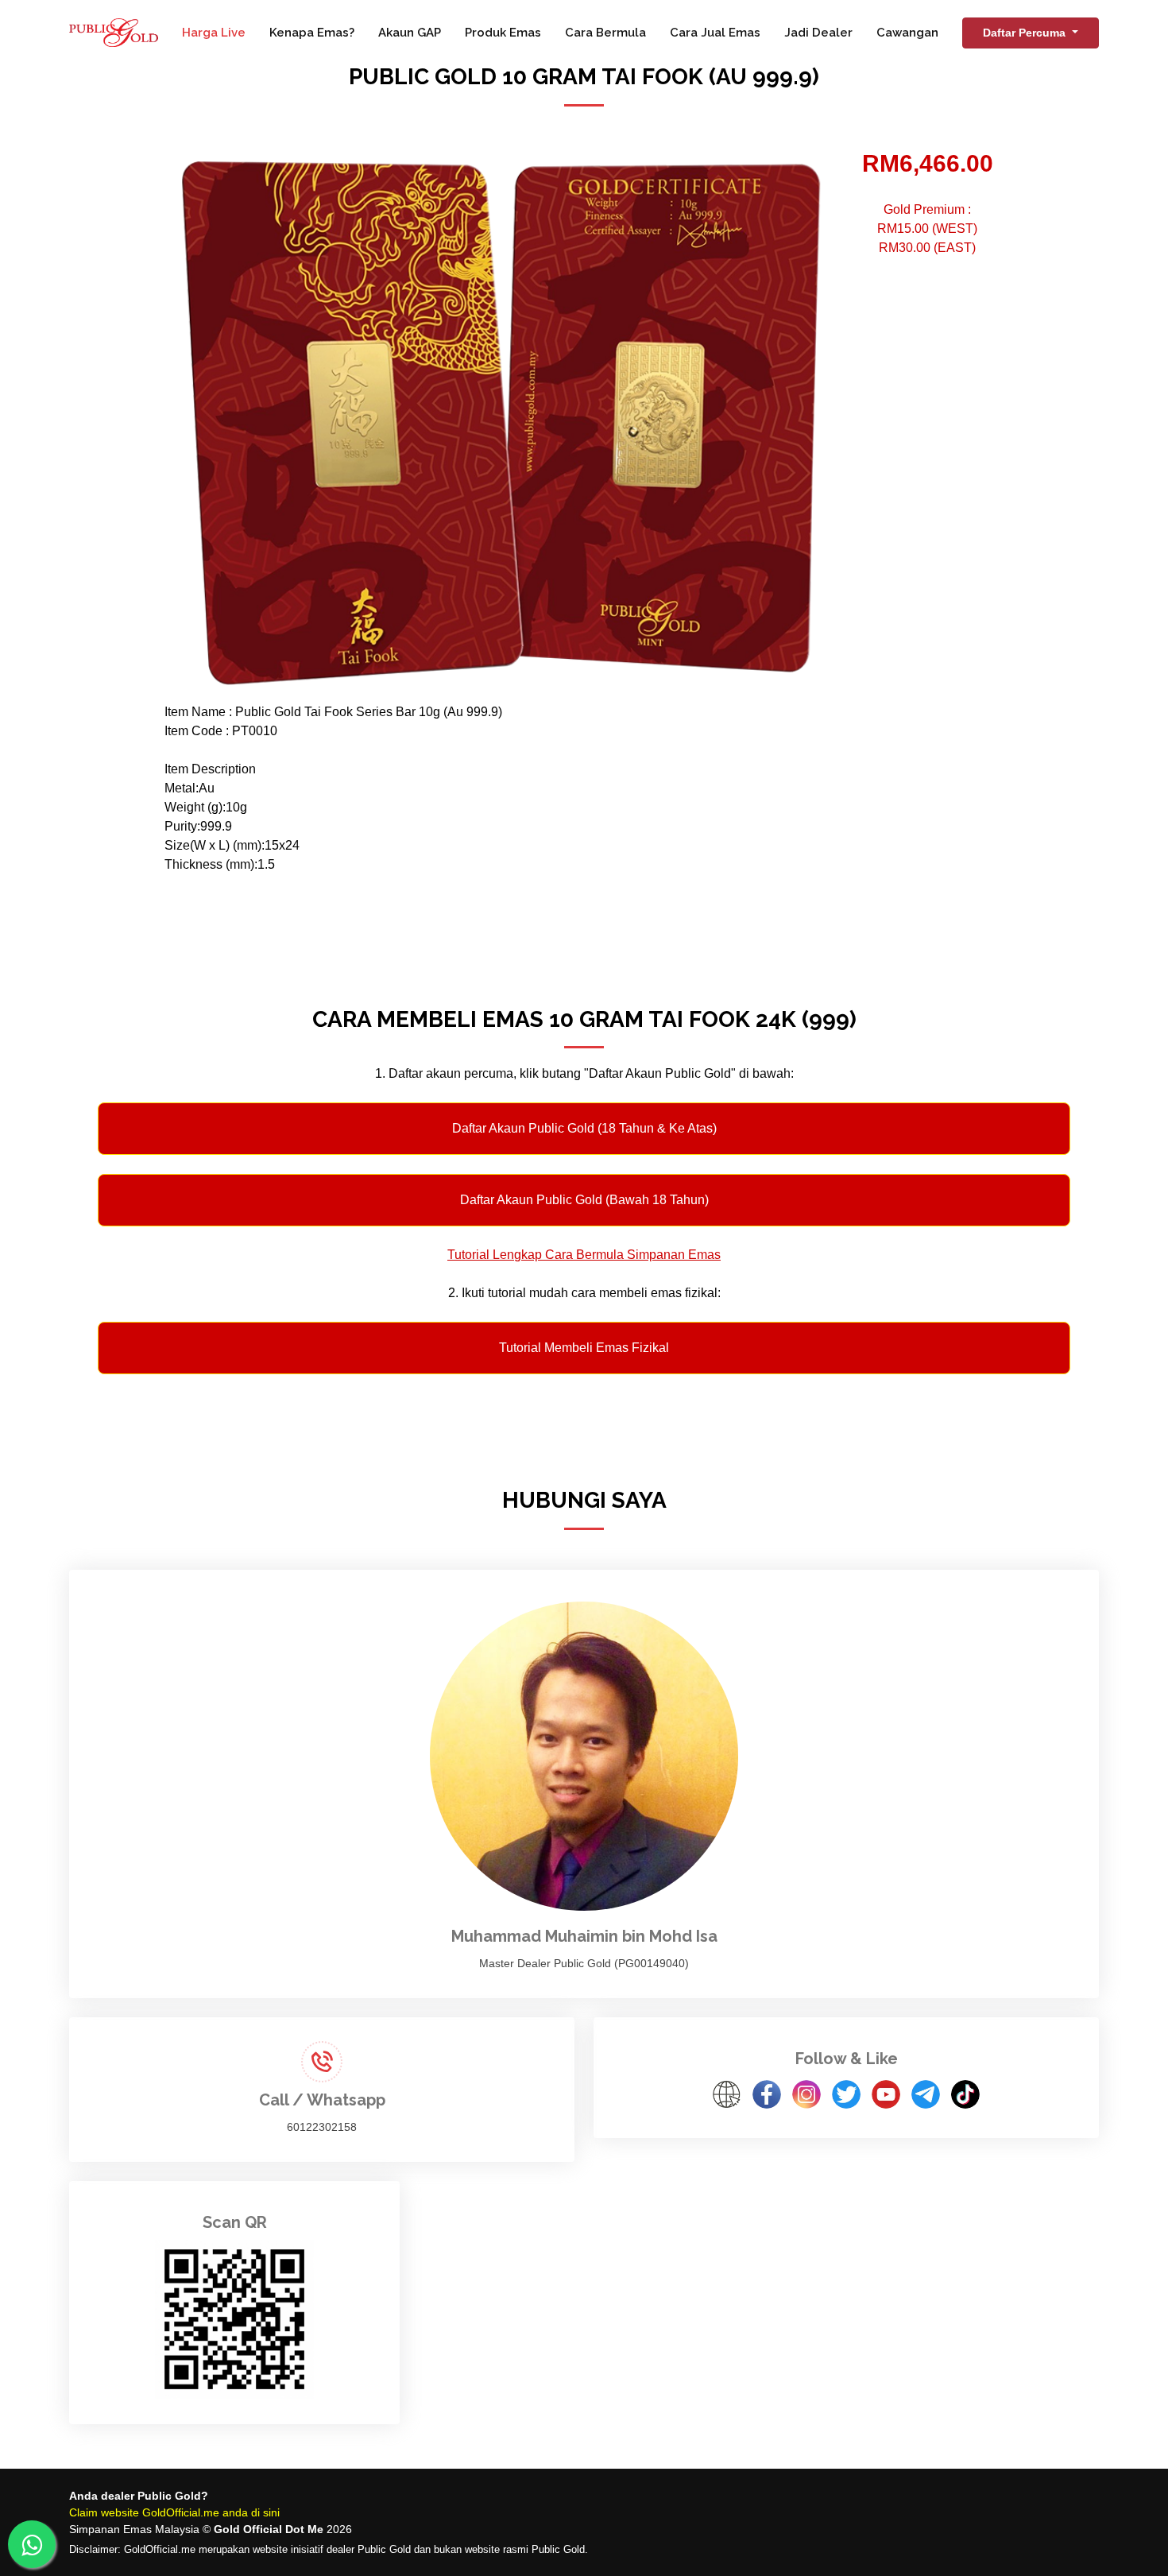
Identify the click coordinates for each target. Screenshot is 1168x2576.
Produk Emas (503, 33)
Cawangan (907, 33)
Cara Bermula (605, 33)
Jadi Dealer (818, 33)
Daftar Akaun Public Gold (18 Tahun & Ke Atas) (584, 1128)
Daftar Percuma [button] (1026, 33)
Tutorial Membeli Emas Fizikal (584, 1348)
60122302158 (322, 2127)
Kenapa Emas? (312, 33)
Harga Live (214, 33)
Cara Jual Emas (715, 33)
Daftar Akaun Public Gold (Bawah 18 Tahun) (584, 1200)
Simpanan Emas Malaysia (134, 2529)
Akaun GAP (410, 33)
